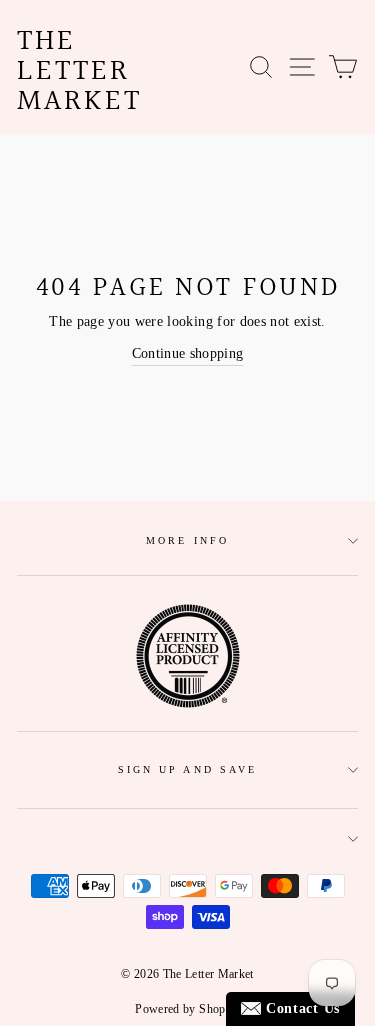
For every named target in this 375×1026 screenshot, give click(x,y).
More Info (187, 540)
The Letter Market (79, 72)
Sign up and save (187, 769)
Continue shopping (188, 353)
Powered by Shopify (187, 1009)
